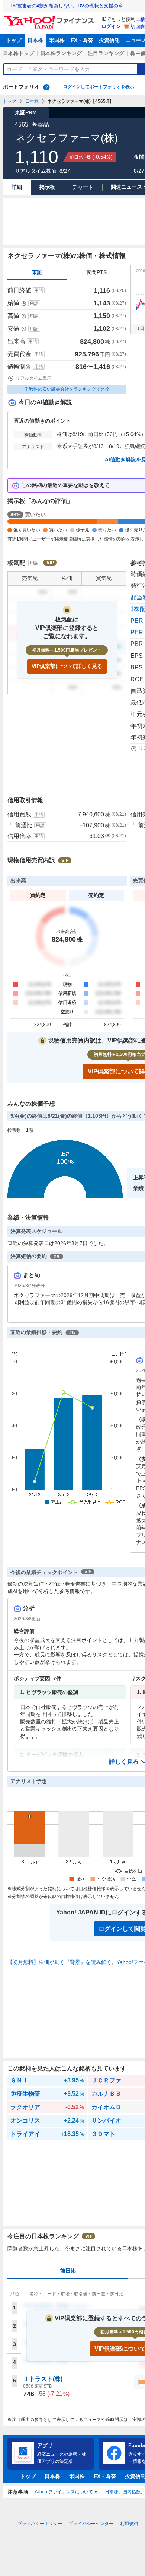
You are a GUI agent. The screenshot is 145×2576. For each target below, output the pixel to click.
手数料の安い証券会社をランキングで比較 (67, 389)
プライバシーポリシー (40, 2524)
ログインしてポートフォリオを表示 (99, 87)
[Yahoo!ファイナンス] (50, 18)
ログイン (111, 26)
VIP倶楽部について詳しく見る (67, 666)
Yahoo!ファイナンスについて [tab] (64, 2492)
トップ (14, 40)
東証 (37, 272)
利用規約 (129, 2524)
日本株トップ (19, 53)
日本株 (35, 40)
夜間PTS (96, 272)
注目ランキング (106, 53)
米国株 (57, 40)
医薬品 (40, 125)
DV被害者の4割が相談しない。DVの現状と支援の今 (67, 6)
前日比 (68, 2271)
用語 (39, 290)
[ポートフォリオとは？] (46, 87)
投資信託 (109, 40)
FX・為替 (82, 40)
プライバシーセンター (91, 2524)
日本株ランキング (61, 53)
